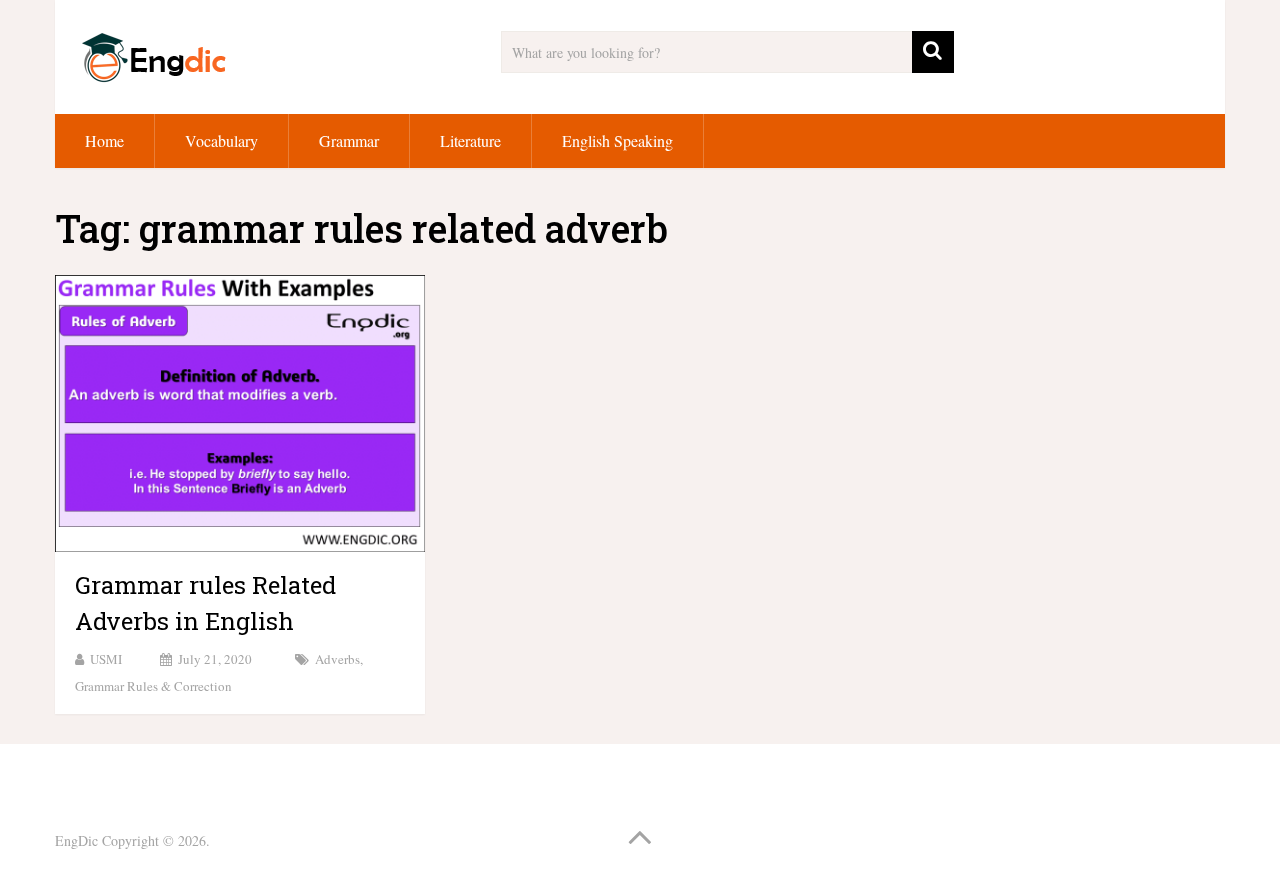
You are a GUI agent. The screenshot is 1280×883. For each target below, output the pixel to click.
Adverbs (337, 659)
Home (104, 140)
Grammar (349, 140)
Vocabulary (221, 140)
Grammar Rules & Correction (153, 686)
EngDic (76, 840)
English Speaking (617, 140)
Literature (470, 140)
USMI (106, 659)
